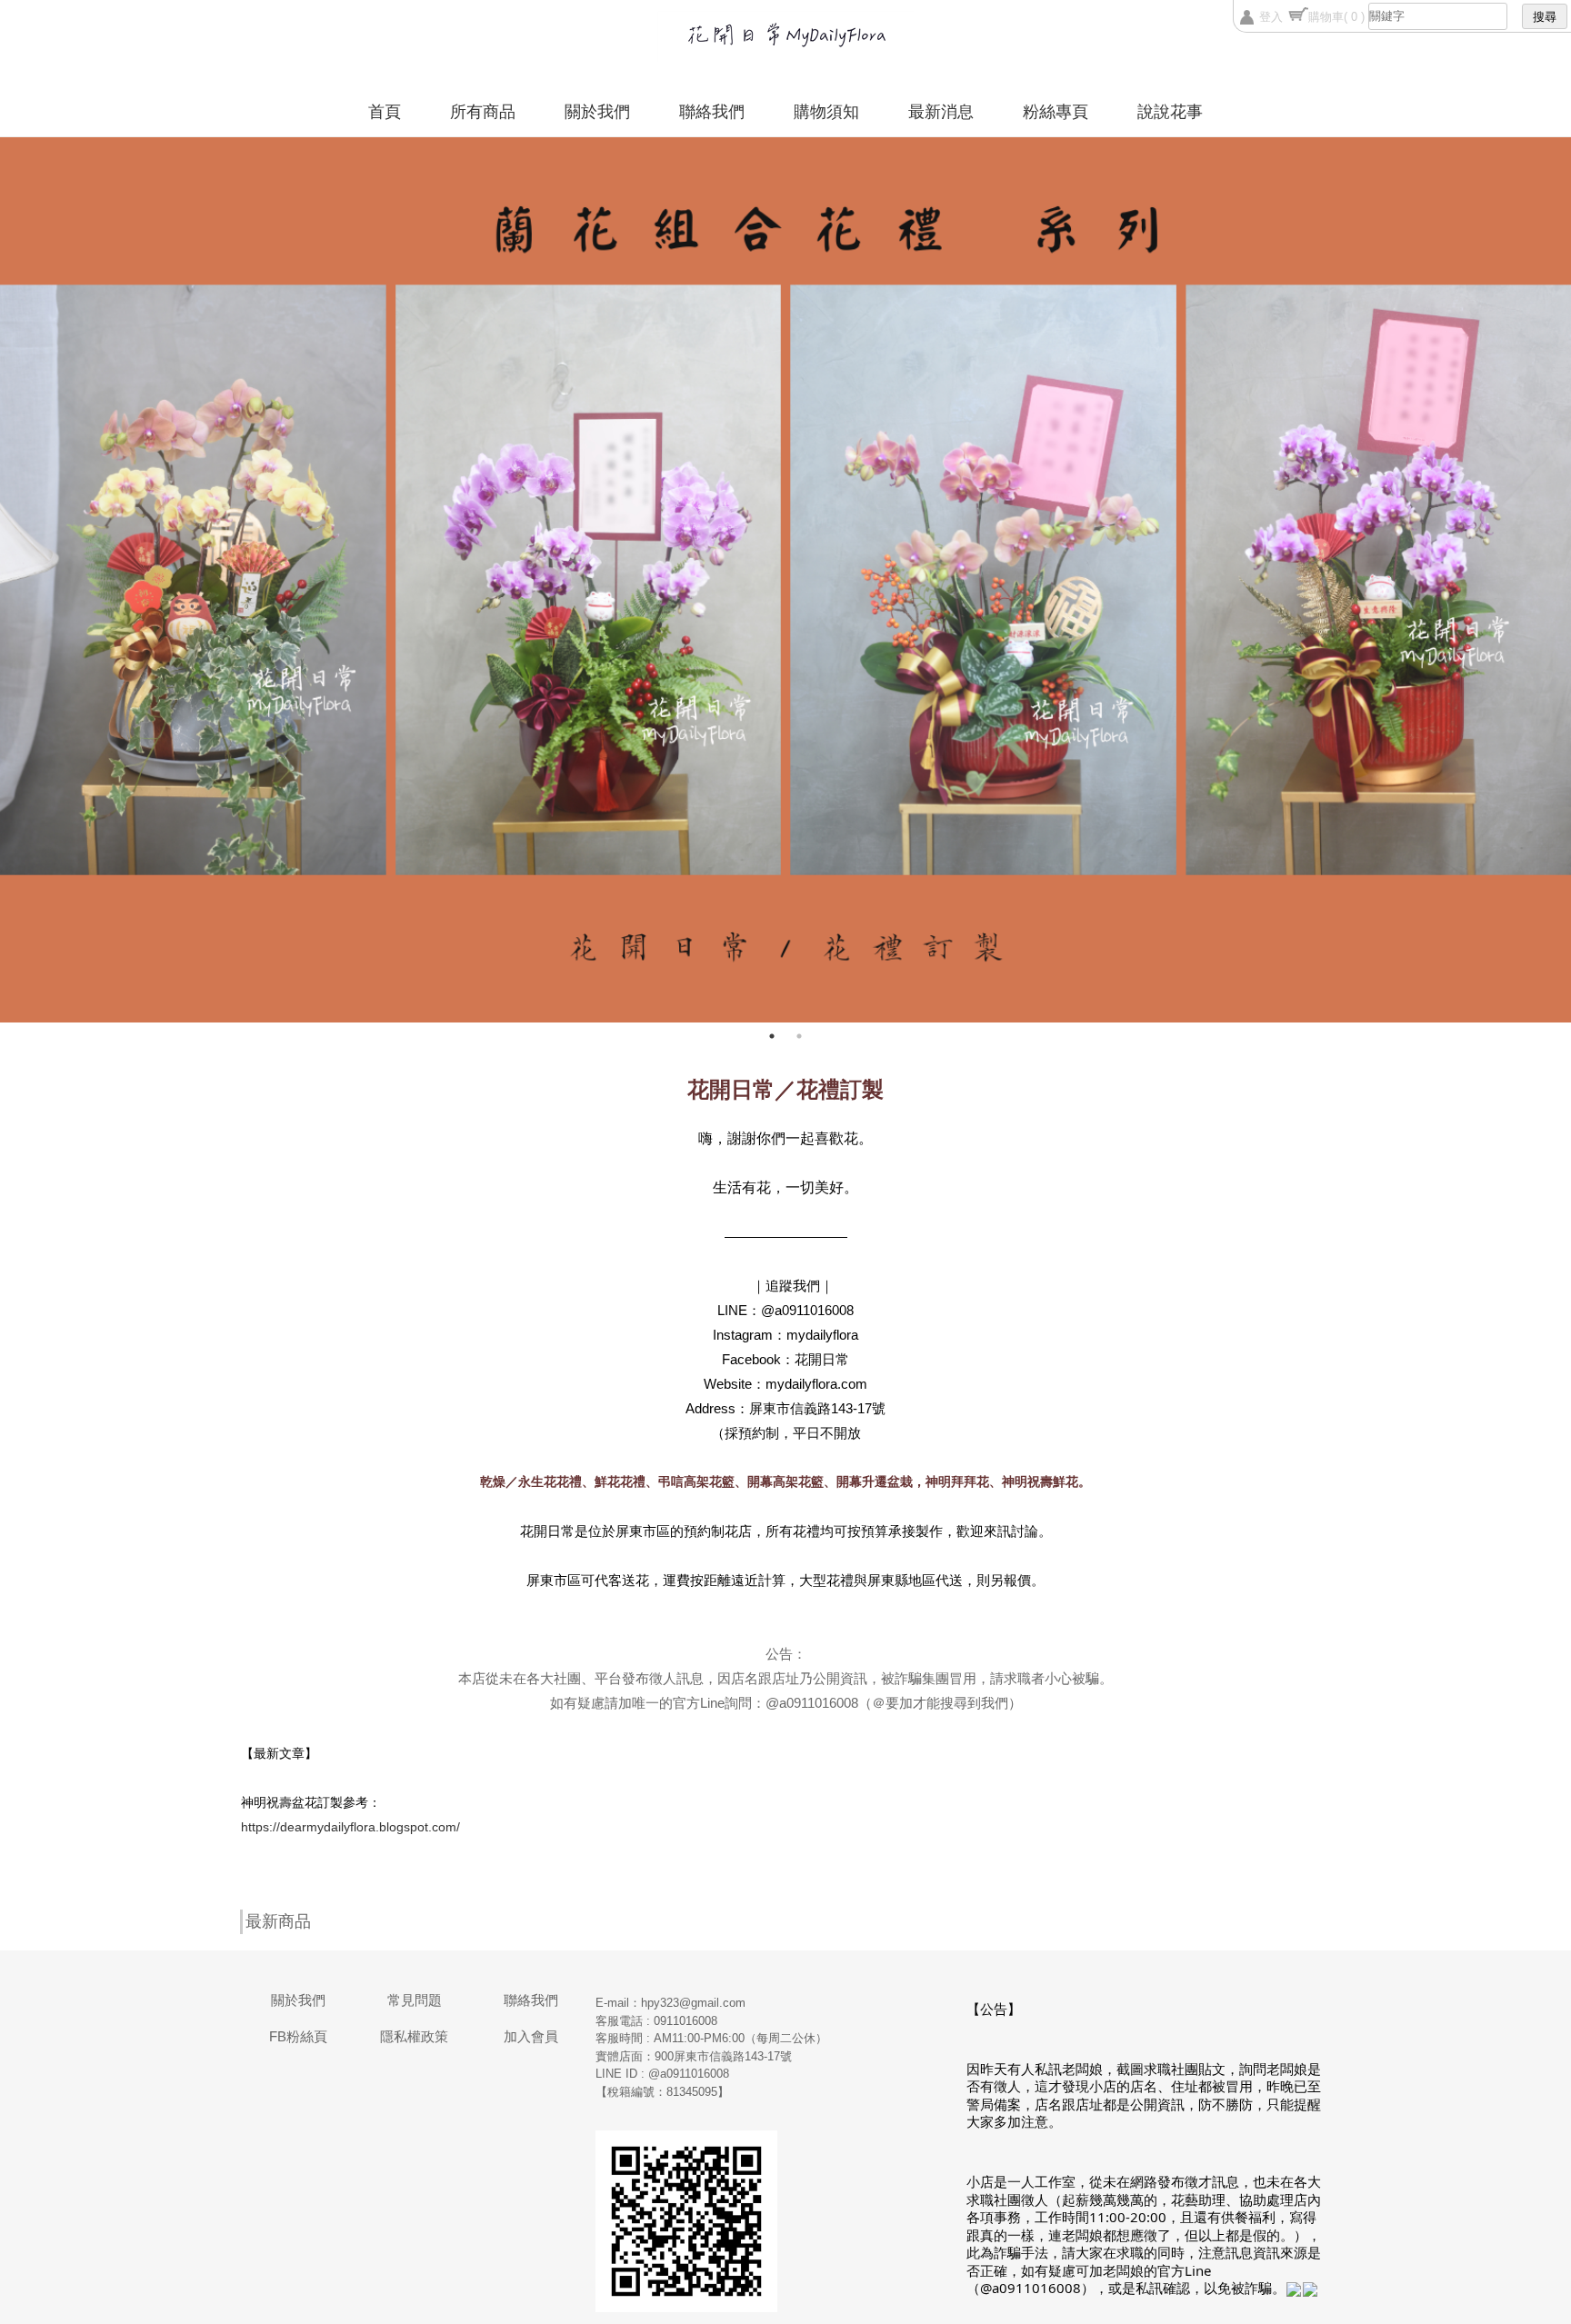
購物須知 (826, 112)
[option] (785, 580)
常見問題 (415, 2000)
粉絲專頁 (1056, 112)
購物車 (1336, 17)
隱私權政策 (414, 2036)
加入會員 (531, 2036)
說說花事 (1170, 112)
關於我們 (597, 112)
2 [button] (799, 1036)
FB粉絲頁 (298, 2036)
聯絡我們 (712, 112)
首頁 (385, 112)
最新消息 (941, 112)
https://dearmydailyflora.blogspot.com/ (350, 1827)
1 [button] (772, 1036)
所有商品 (483, 112)
